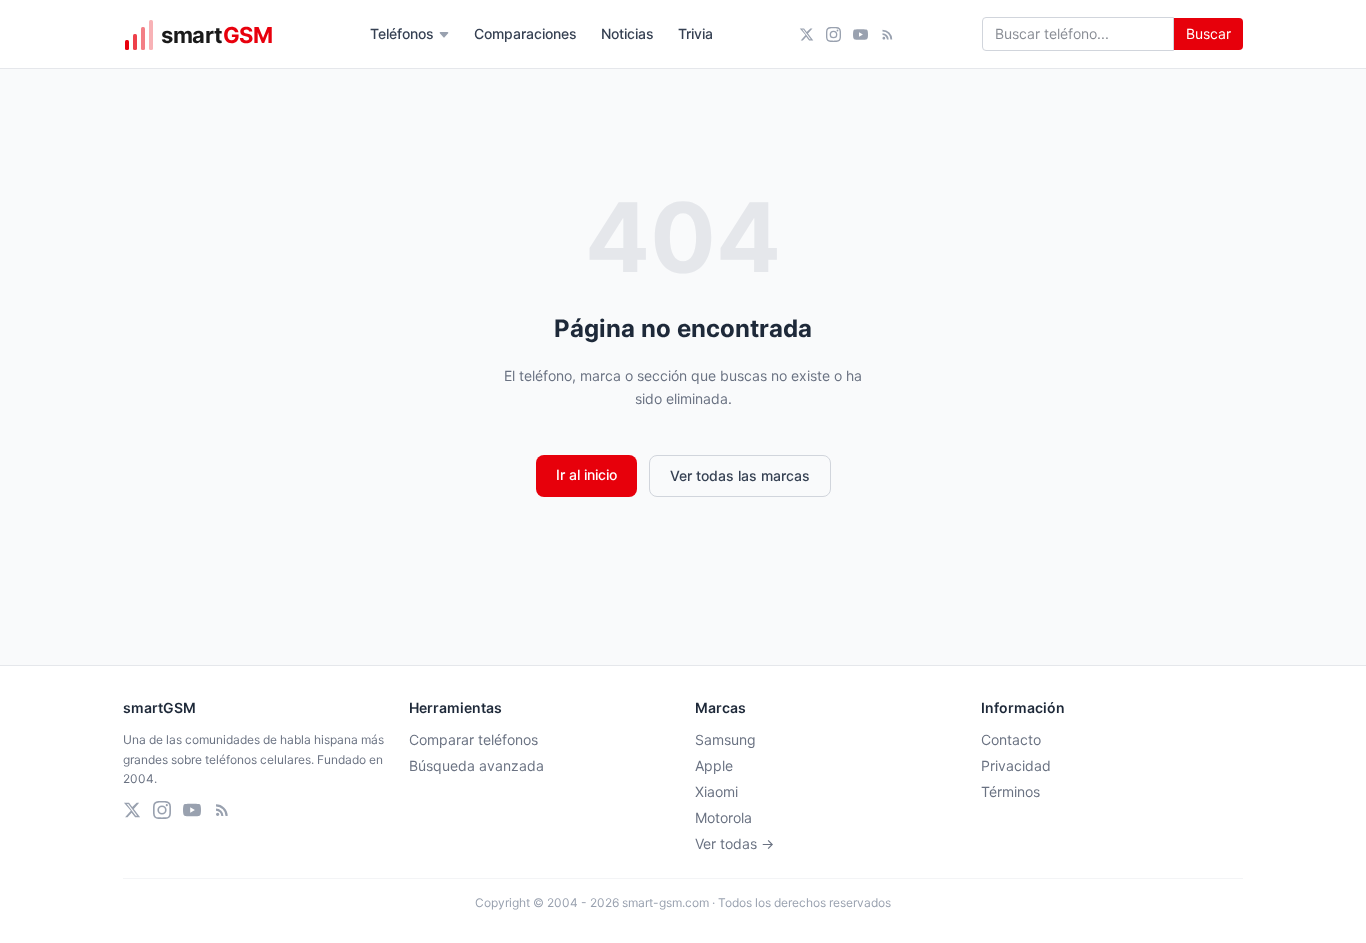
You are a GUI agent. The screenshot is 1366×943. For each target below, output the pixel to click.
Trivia (695, 33)
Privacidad (1016, 765)
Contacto (1011, 739)
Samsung (725, 739)
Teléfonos (402, 33)
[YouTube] (860, 34)
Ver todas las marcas (740, 475)
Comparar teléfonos (473, 739)
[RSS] (887, 34)
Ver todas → (734, 843)
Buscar (1208, 33)
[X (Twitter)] (806, 34)
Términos (1010, 791)
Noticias (627, 33)
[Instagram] (833, 34)
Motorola (723, 817)
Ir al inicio (586, 474)
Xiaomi (716, 791)
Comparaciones (525, 33)
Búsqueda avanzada (476, 765)
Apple (714, 765)
